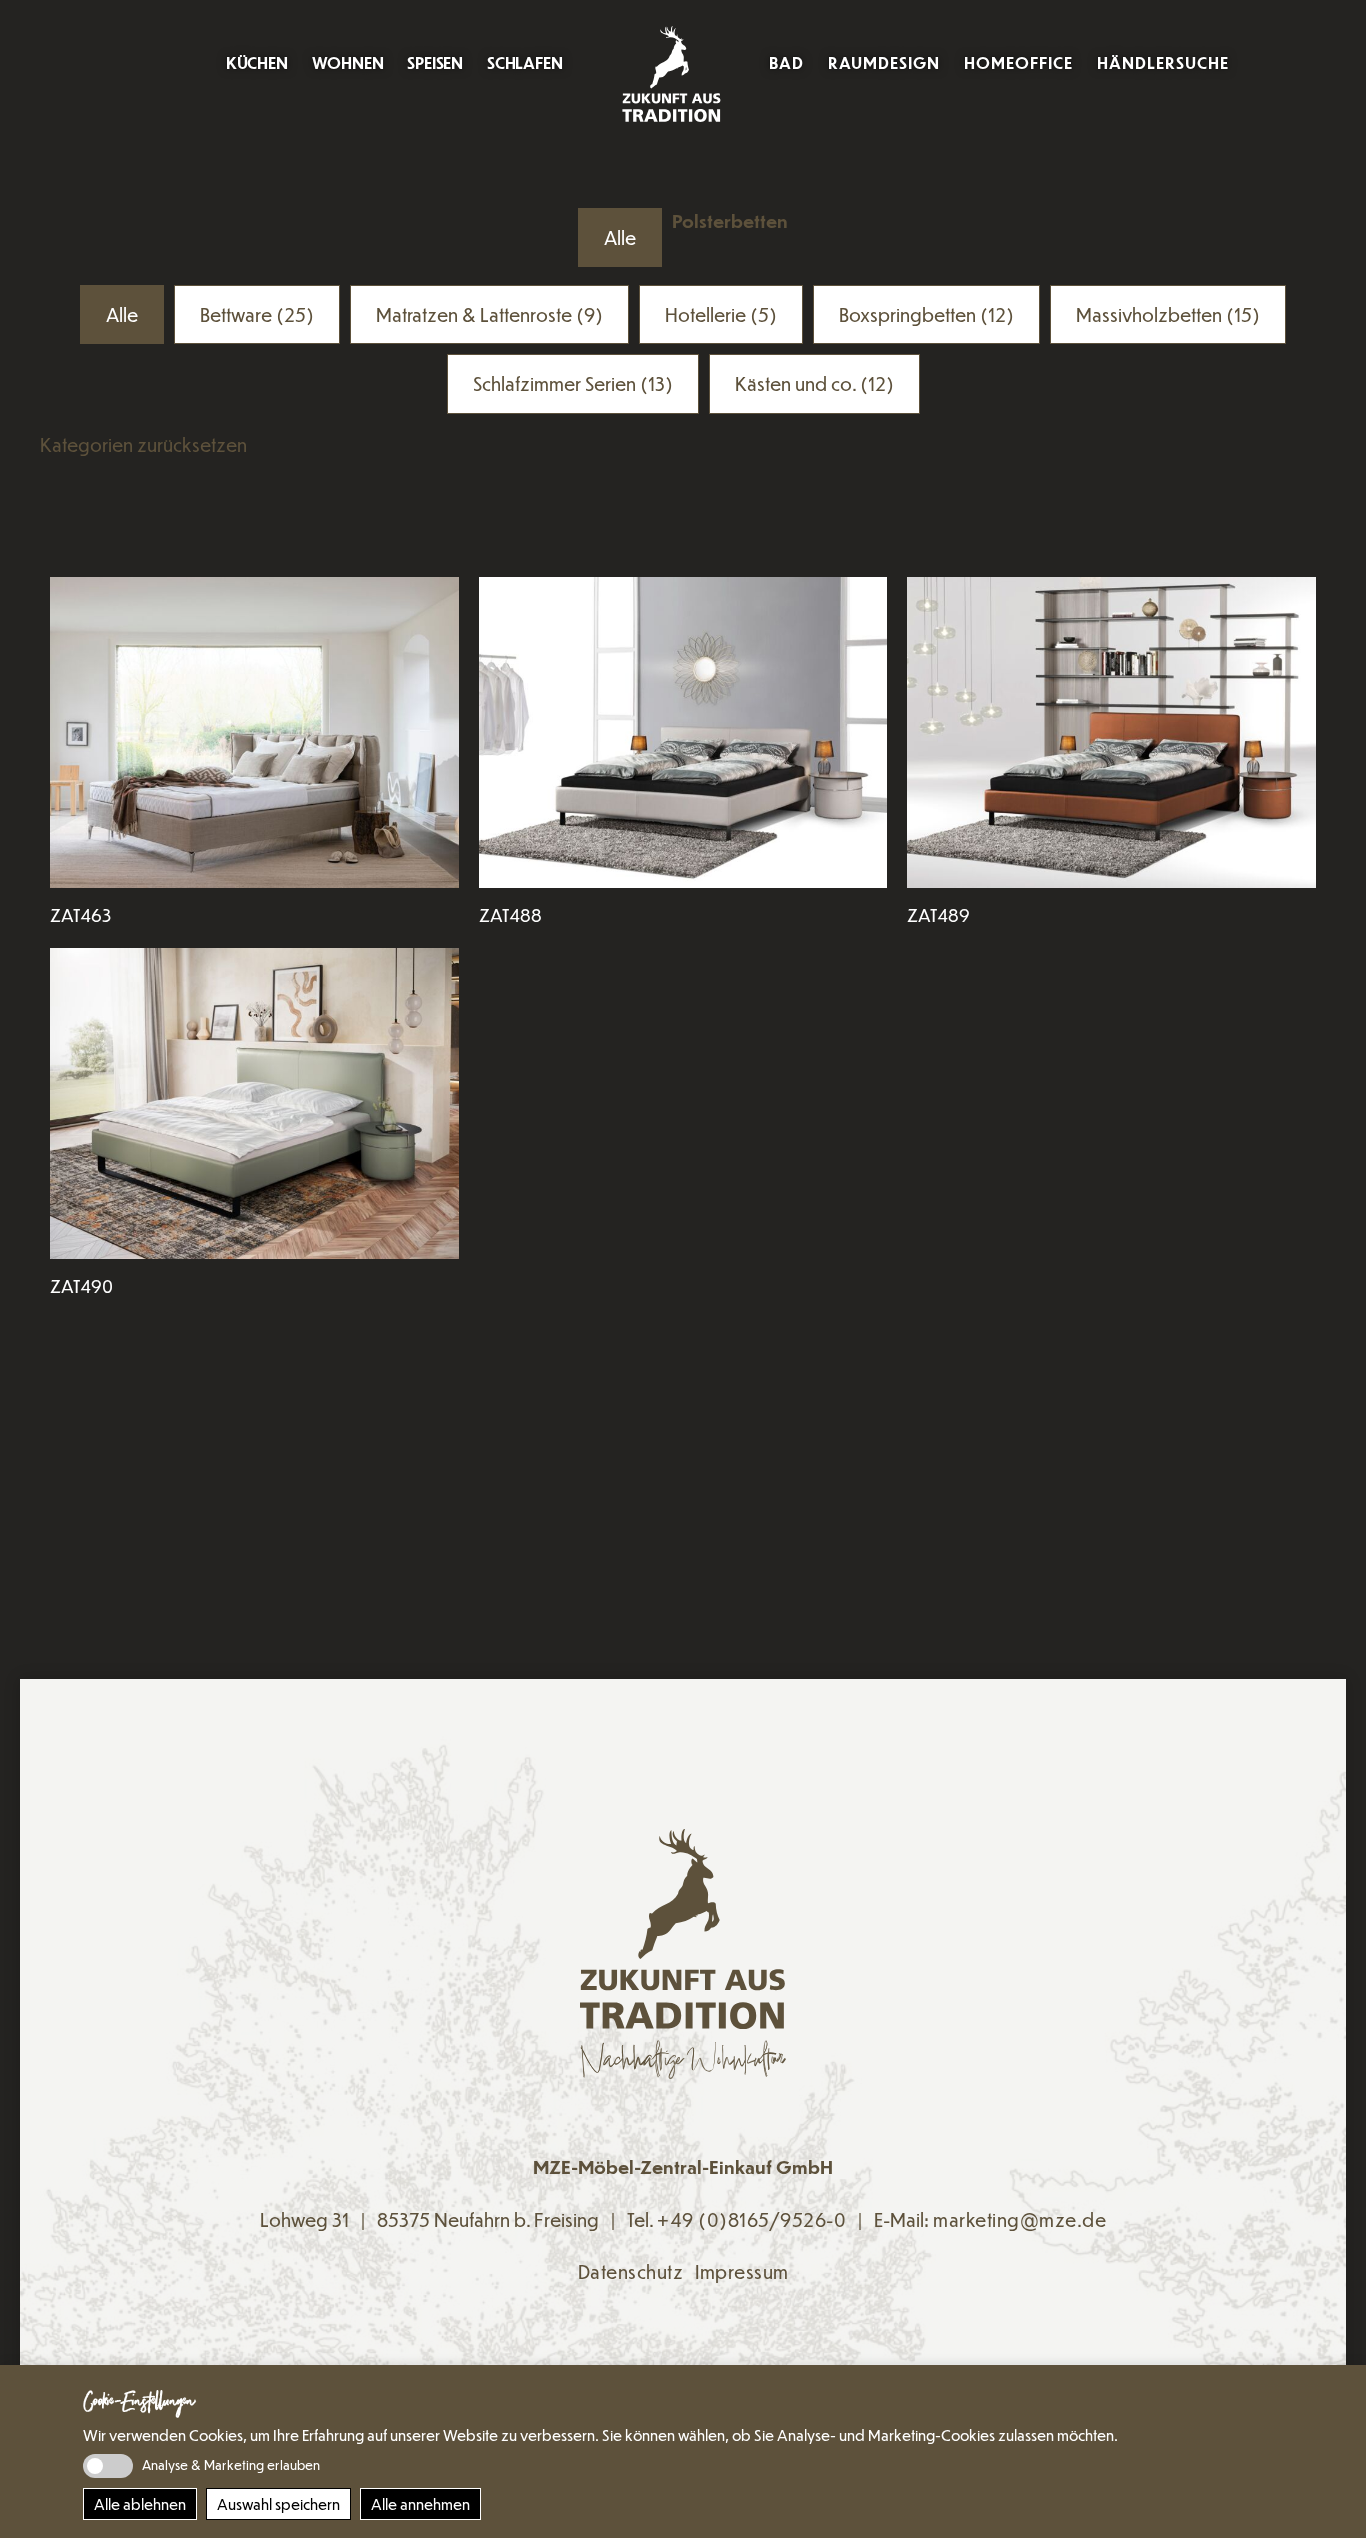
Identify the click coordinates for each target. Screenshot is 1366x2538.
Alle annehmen (420, 2504)
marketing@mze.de (1019, 2219)
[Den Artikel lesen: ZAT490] (254, 1103)
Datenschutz (631, 2271)
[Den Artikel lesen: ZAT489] (1111, 732)
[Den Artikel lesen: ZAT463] (254, 732)
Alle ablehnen (140, 2504)
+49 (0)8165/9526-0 (751, 2219)
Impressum (742, 2271)
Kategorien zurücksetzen (143, 444)
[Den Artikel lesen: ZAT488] (683, 732)
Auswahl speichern (278, 2504)
